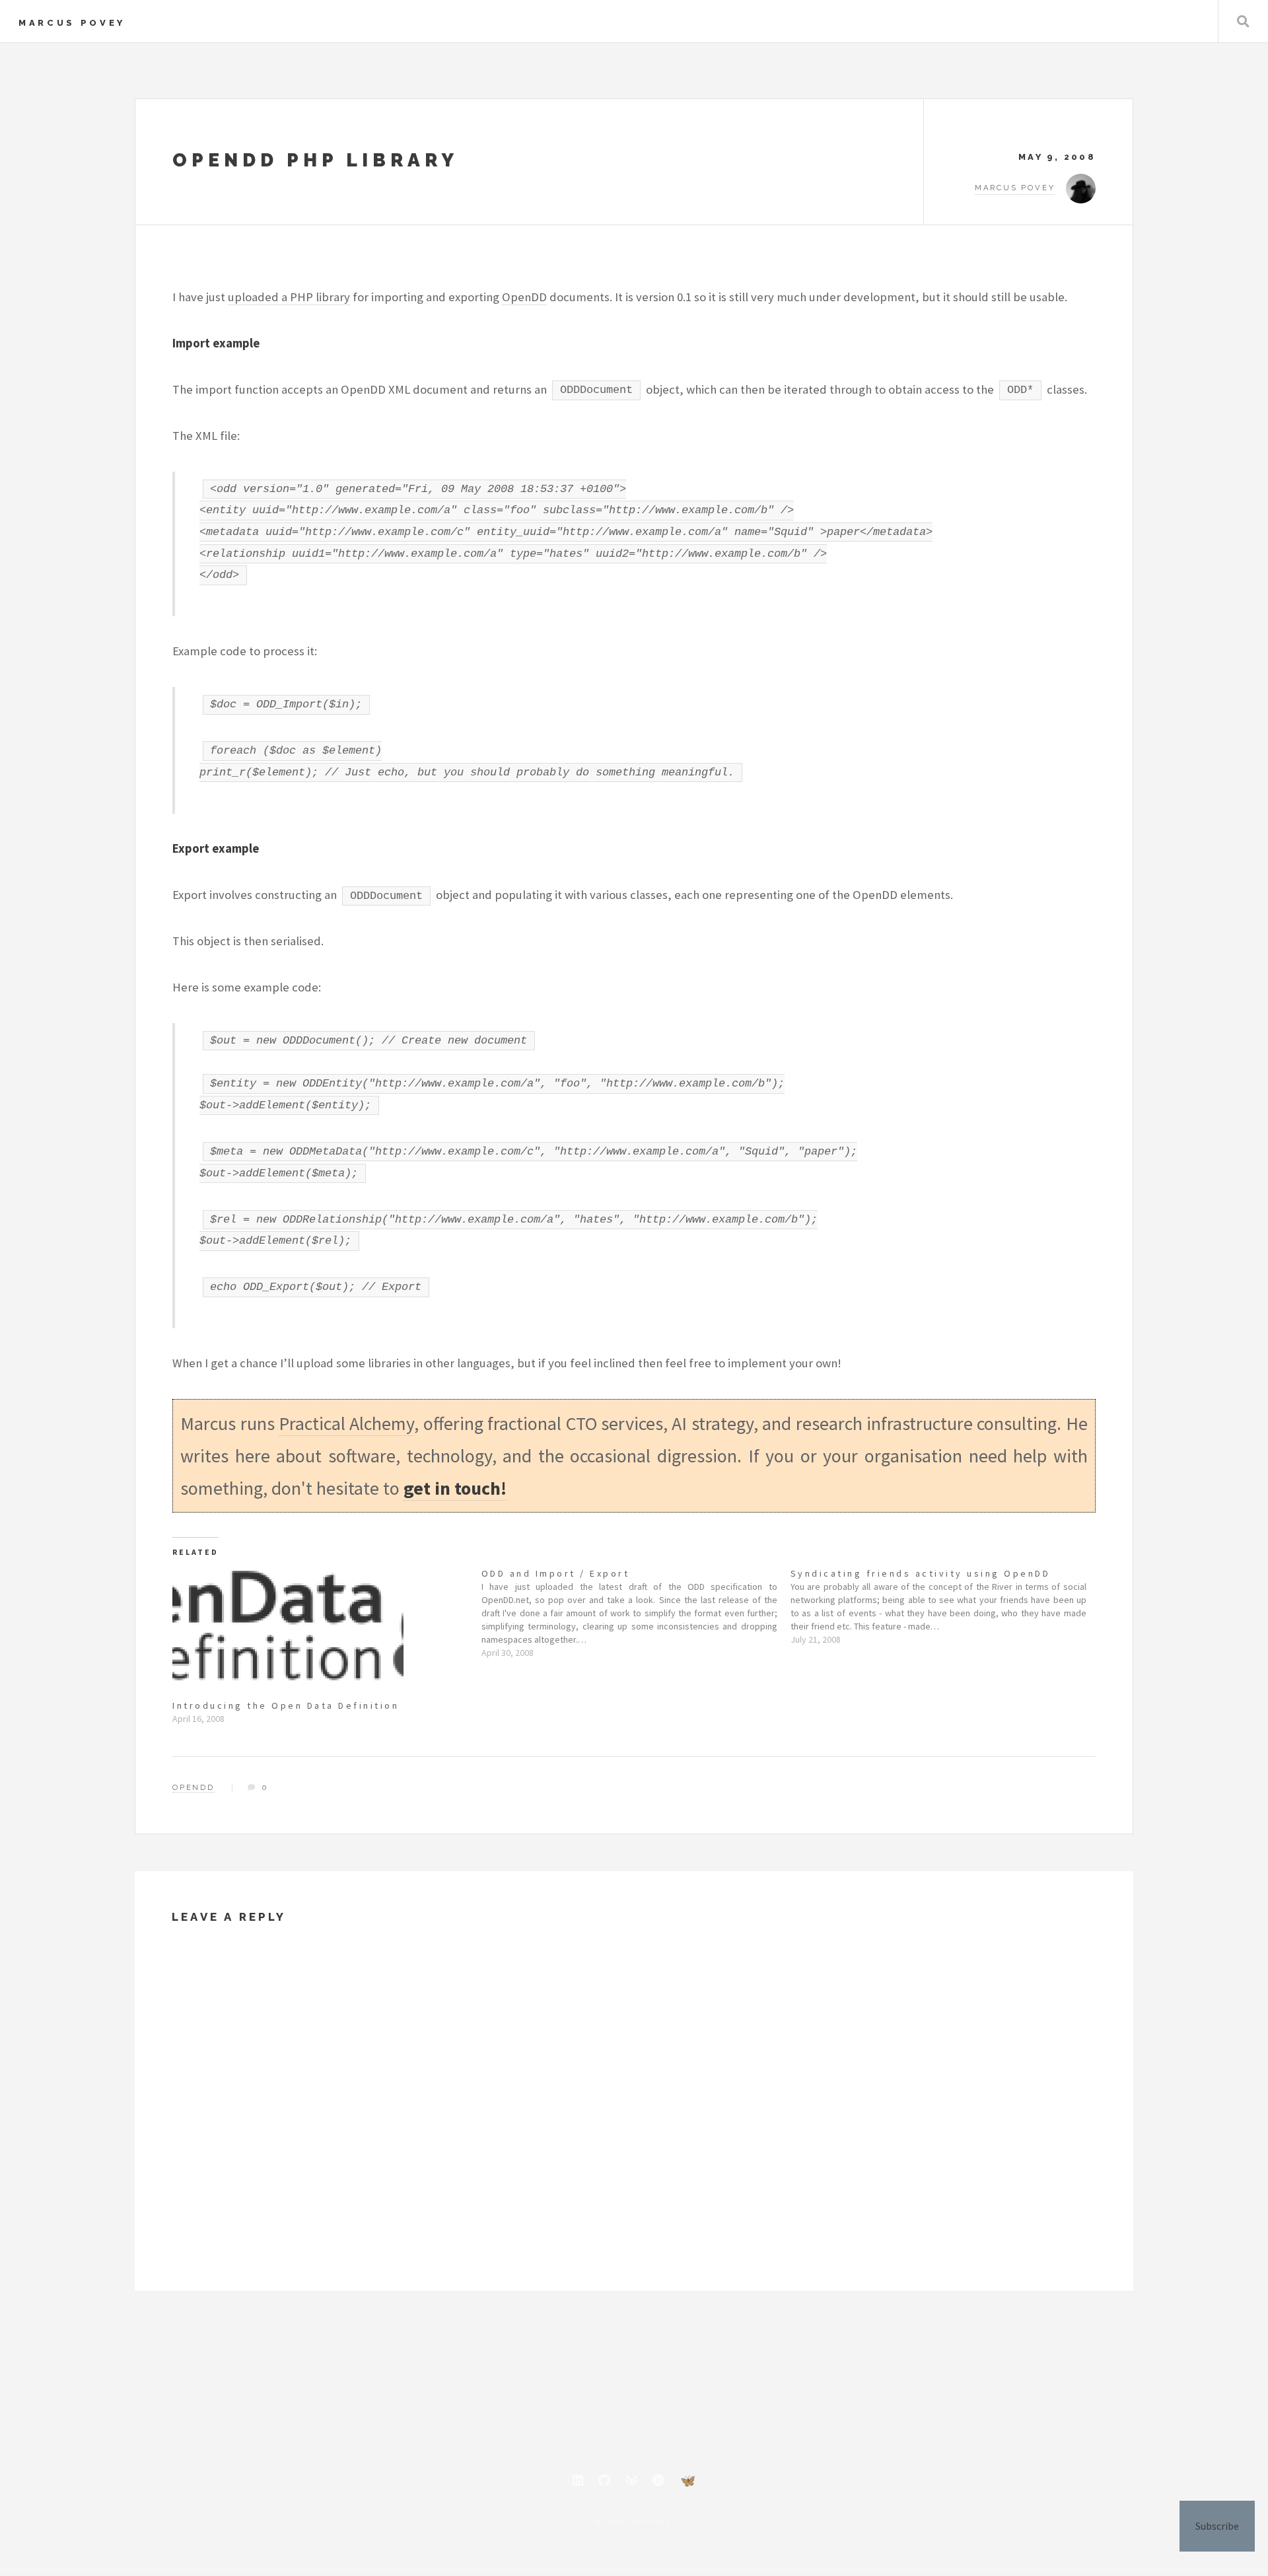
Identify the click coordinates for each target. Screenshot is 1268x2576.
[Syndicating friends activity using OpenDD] (945, 1606)
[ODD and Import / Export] (636, 1613)
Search (1243, 21)
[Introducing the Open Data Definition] (320, 1633)
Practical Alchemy (346, 1423)
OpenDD (524, 297)
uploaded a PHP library (289, 297)
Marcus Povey (72, 23)
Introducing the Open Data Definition (286, 1705)
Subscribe (1217, 2526)
